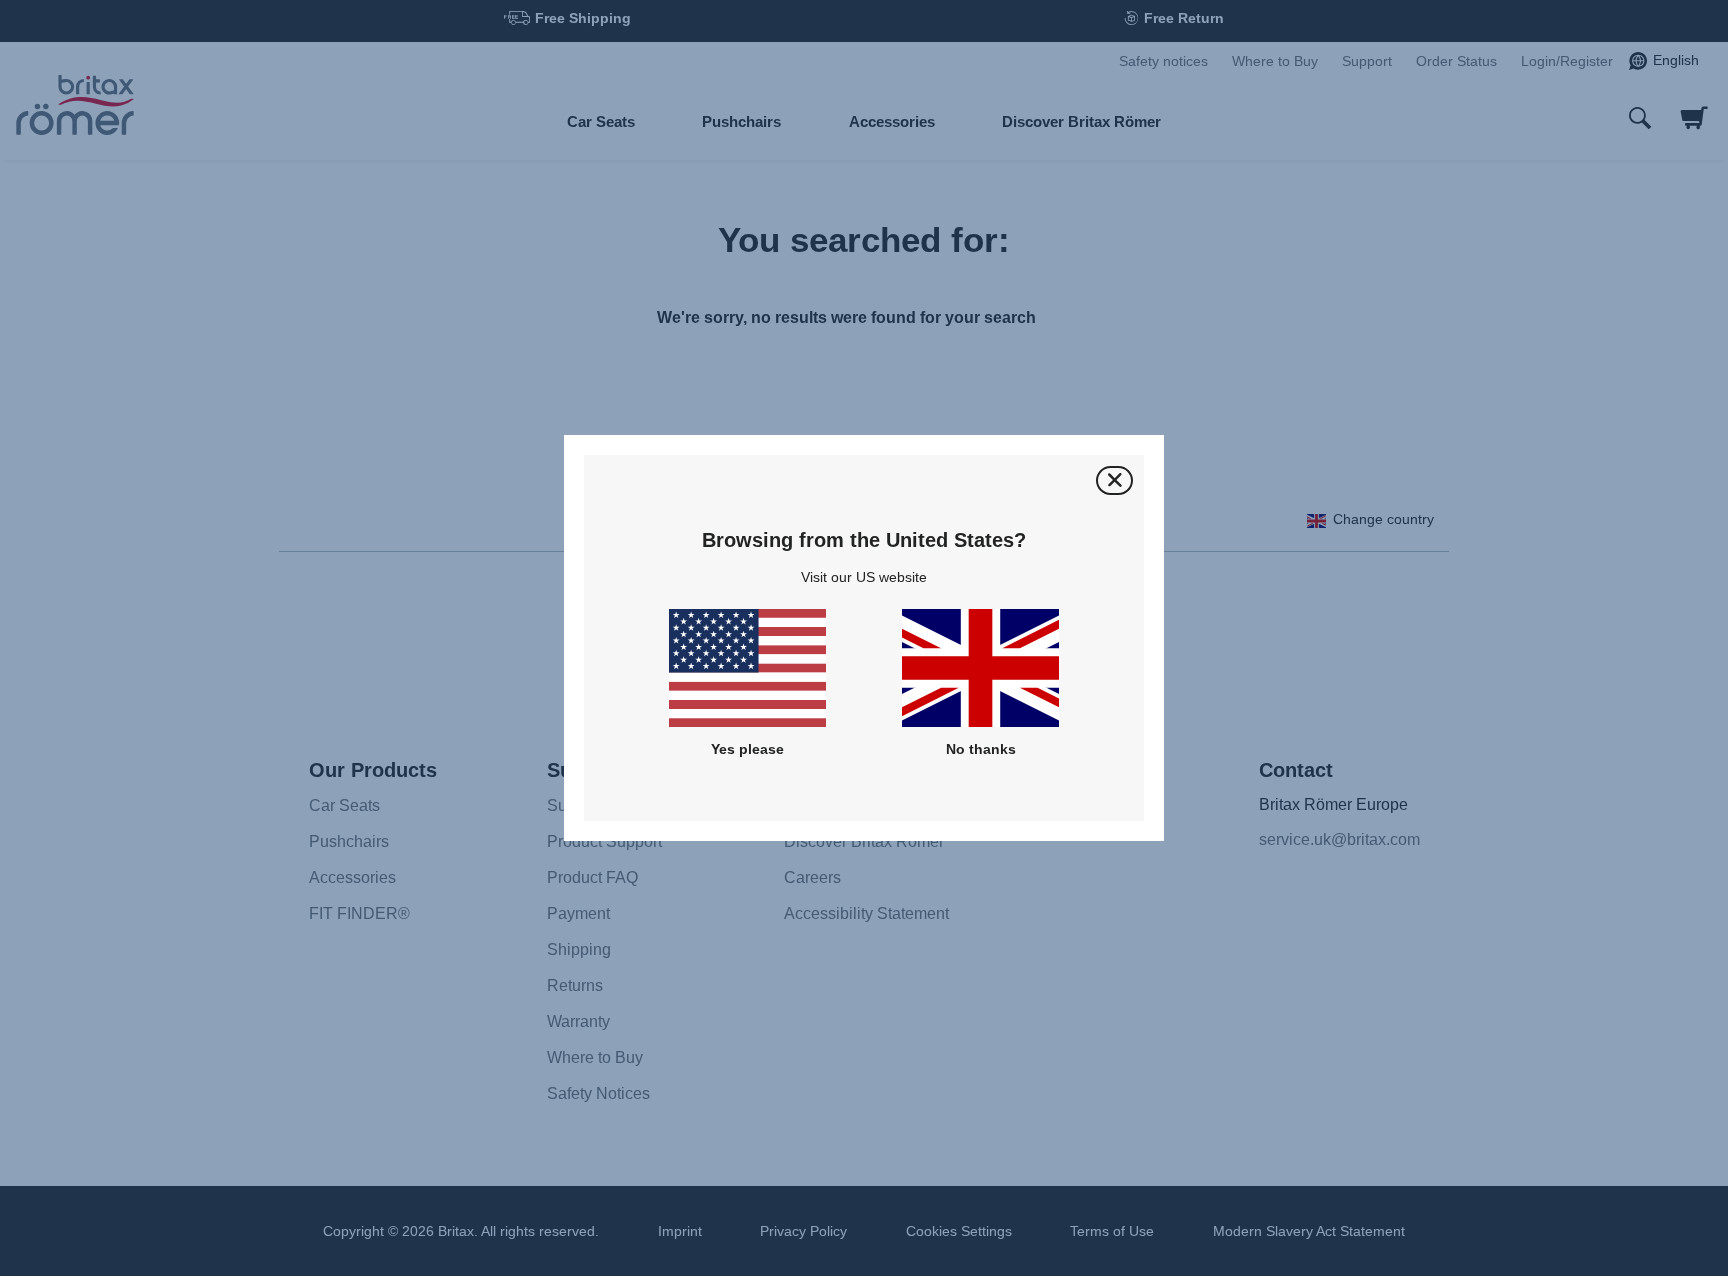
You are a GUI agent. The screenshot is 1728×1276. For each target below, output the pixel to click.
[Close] (1114, 480)
